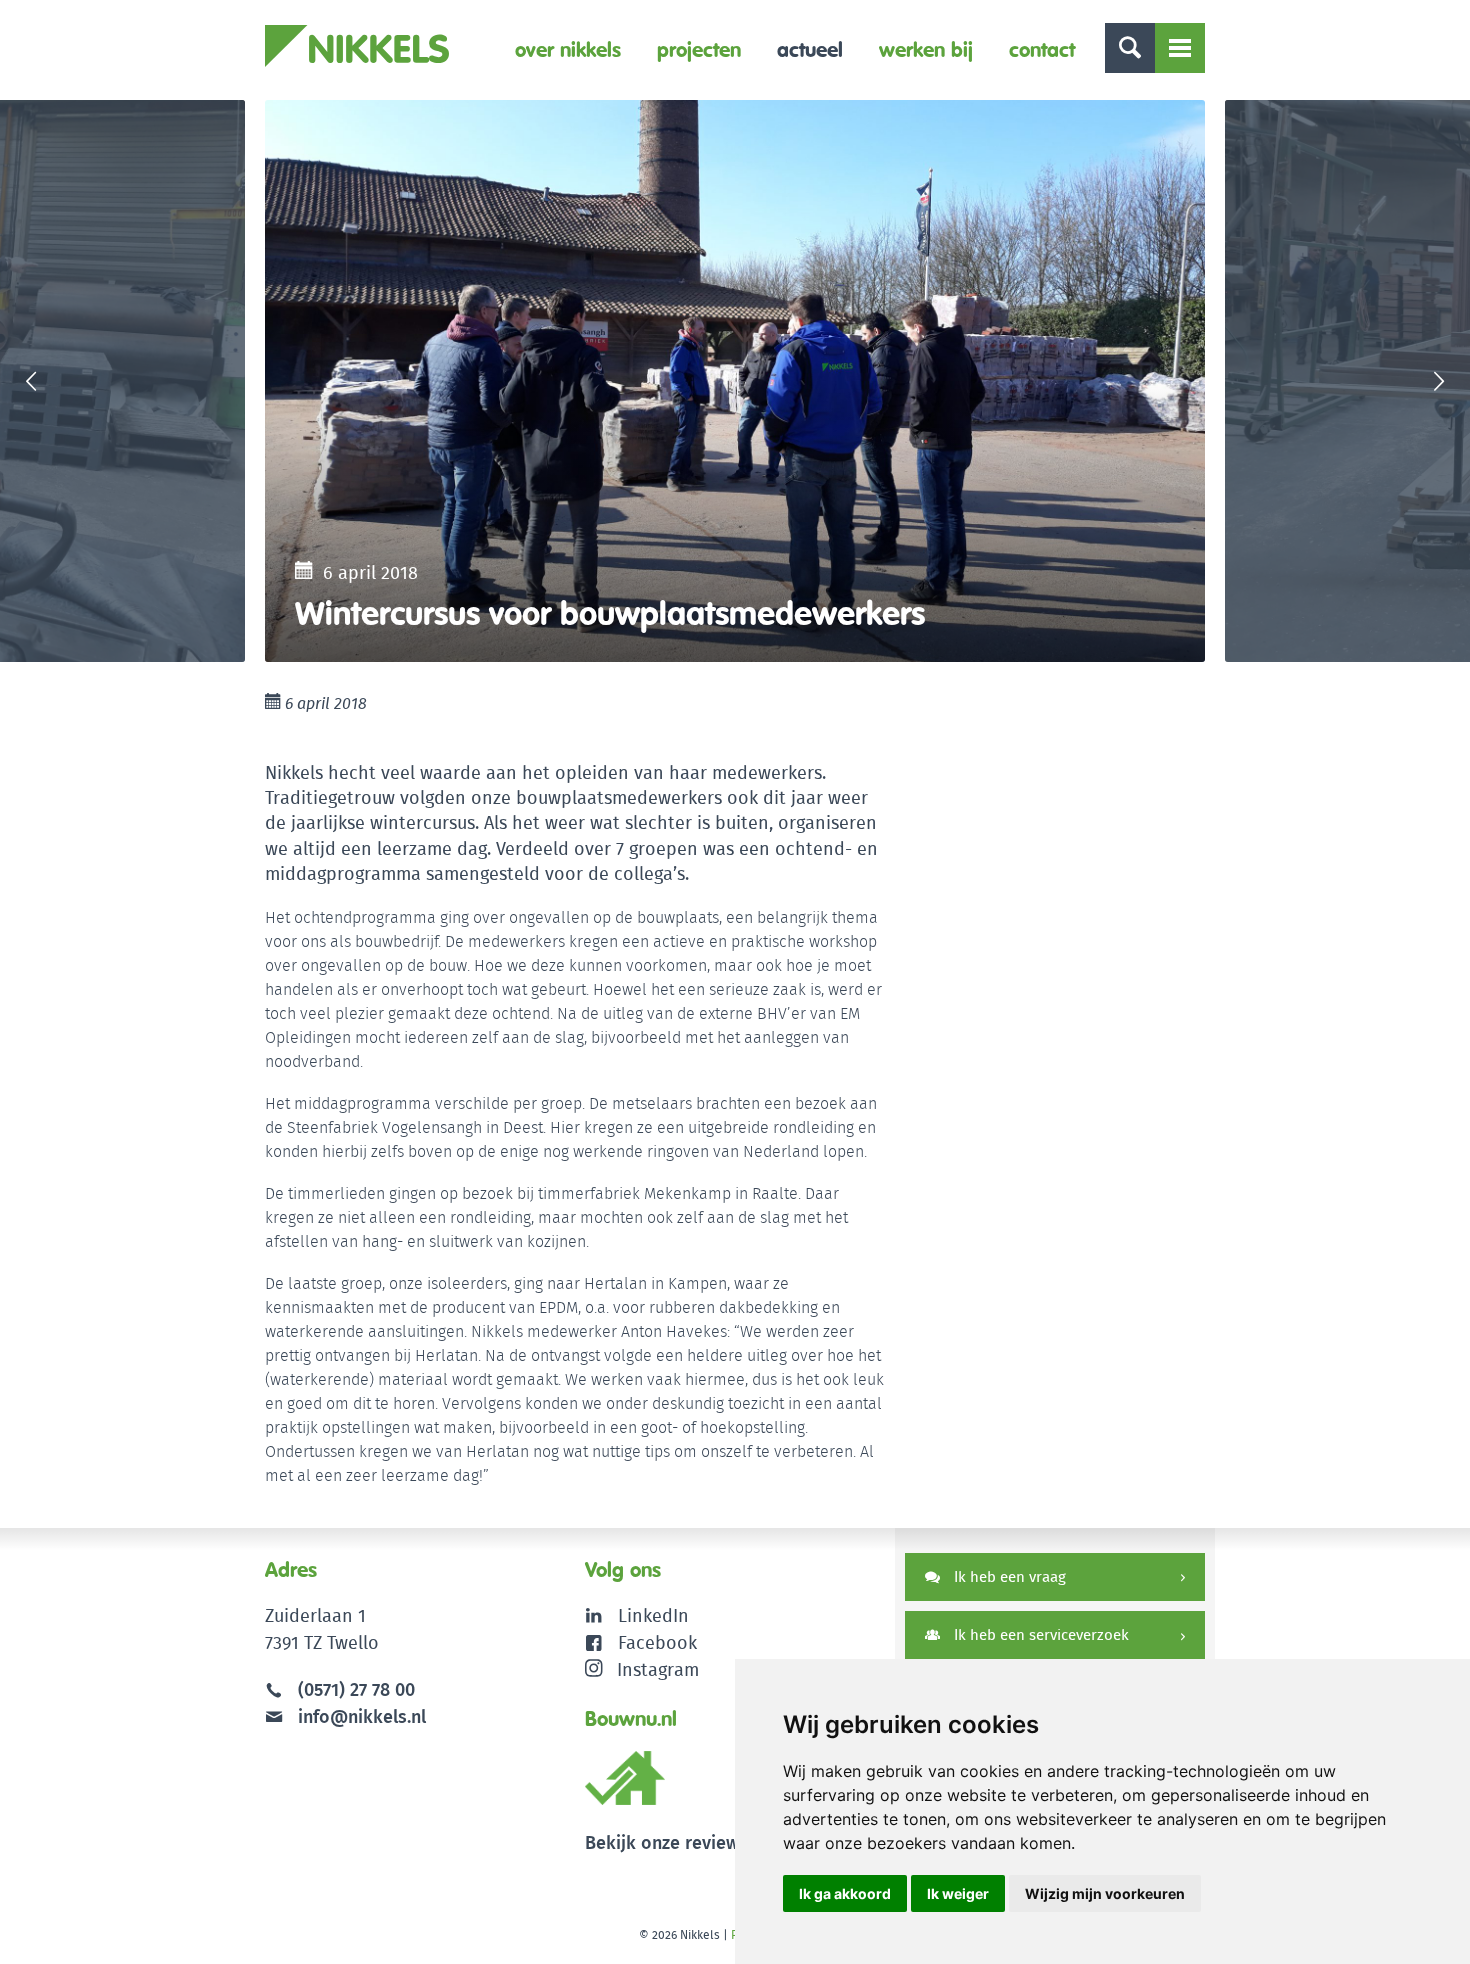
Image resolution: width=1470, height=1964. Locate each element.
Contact (1042, 49)
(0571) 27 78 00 (356, 1689)
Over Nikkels (568, 49)
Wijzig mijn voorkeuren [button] (1105, 1893)
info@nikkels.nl (359, 1716)
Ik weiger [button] (958, 1893)
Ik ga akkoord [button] (845, 1893)
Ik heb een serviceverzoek (1039, 1634)
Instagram (658, 1669)
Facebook (657, 1642)
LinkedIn (653, 1615)
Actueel (810, 49)
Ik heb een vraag (1008, 1576)
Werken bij (926, 49)
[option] (735, 381)
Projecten (699, 49)
